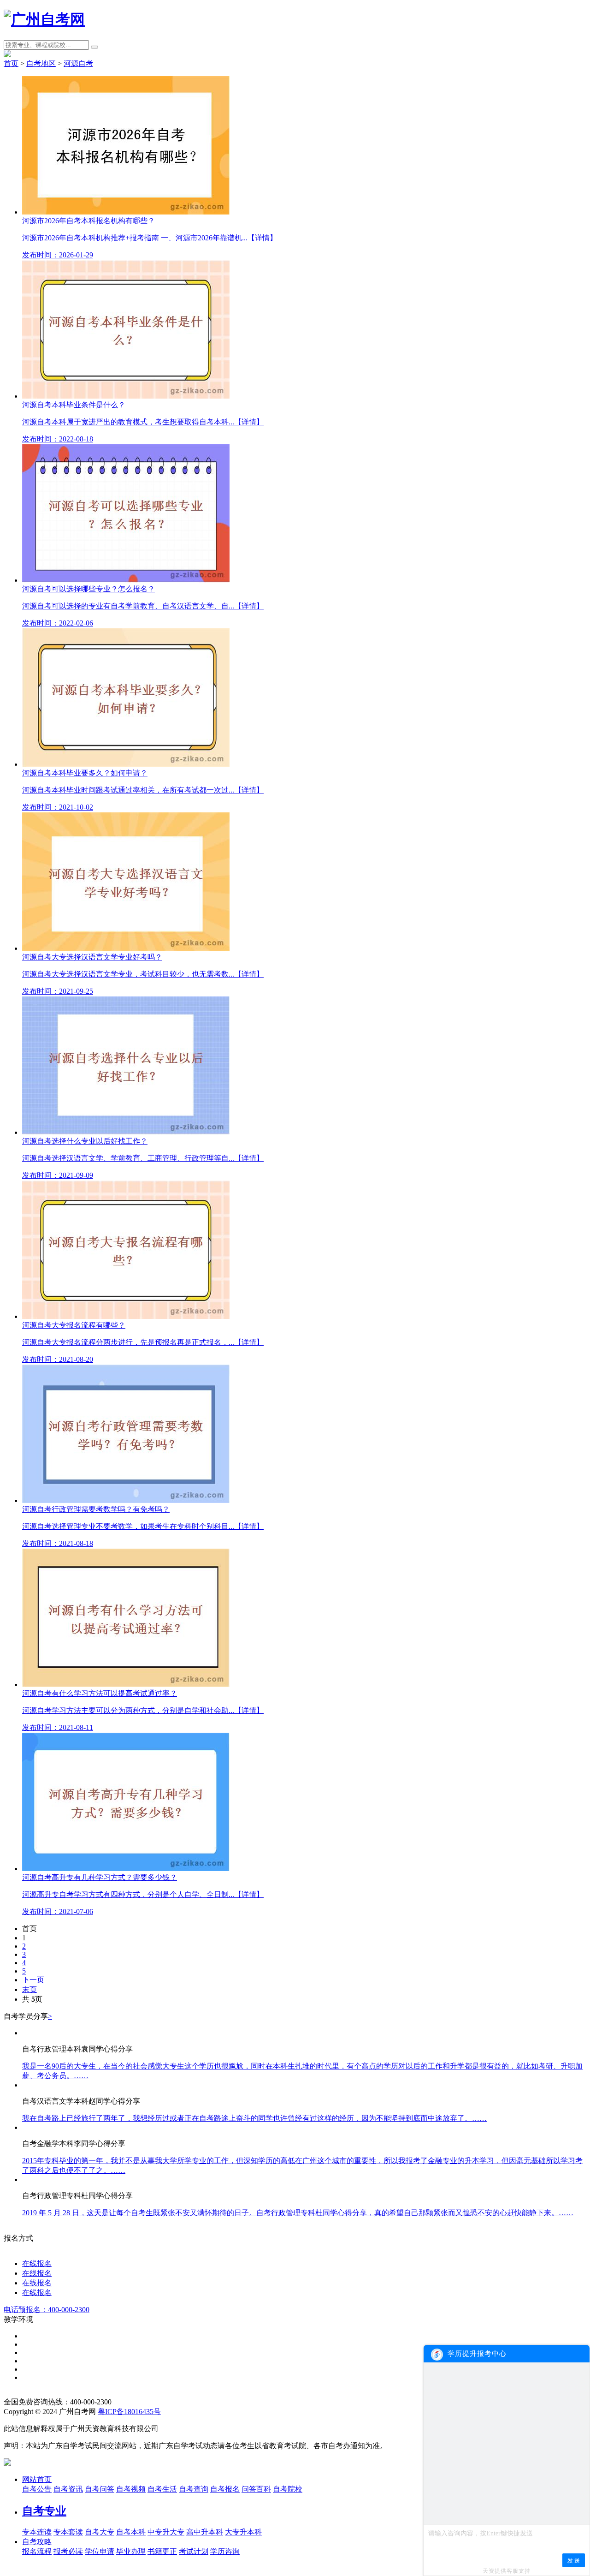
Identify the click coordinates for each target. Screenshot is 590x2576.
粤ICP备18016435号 (129, 2412)
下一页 (33, 1980)
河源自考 (78, 63)
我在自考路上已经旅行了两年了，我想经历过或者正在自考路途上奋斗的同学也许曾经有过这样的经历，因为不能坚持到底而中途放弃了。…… (254, 2118)
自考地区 (41, 63)
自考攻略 (37, 2542)
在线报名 (37, 2263)
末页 (29, 1989)
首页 (11, 63)
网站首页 (37, 2479)
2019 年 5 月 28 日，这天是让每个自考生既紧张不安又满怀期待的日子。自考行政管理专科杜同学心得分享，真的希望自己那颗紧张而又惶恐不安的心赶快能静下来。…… (298, 2213)
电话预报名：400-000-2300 (47, 2310)
